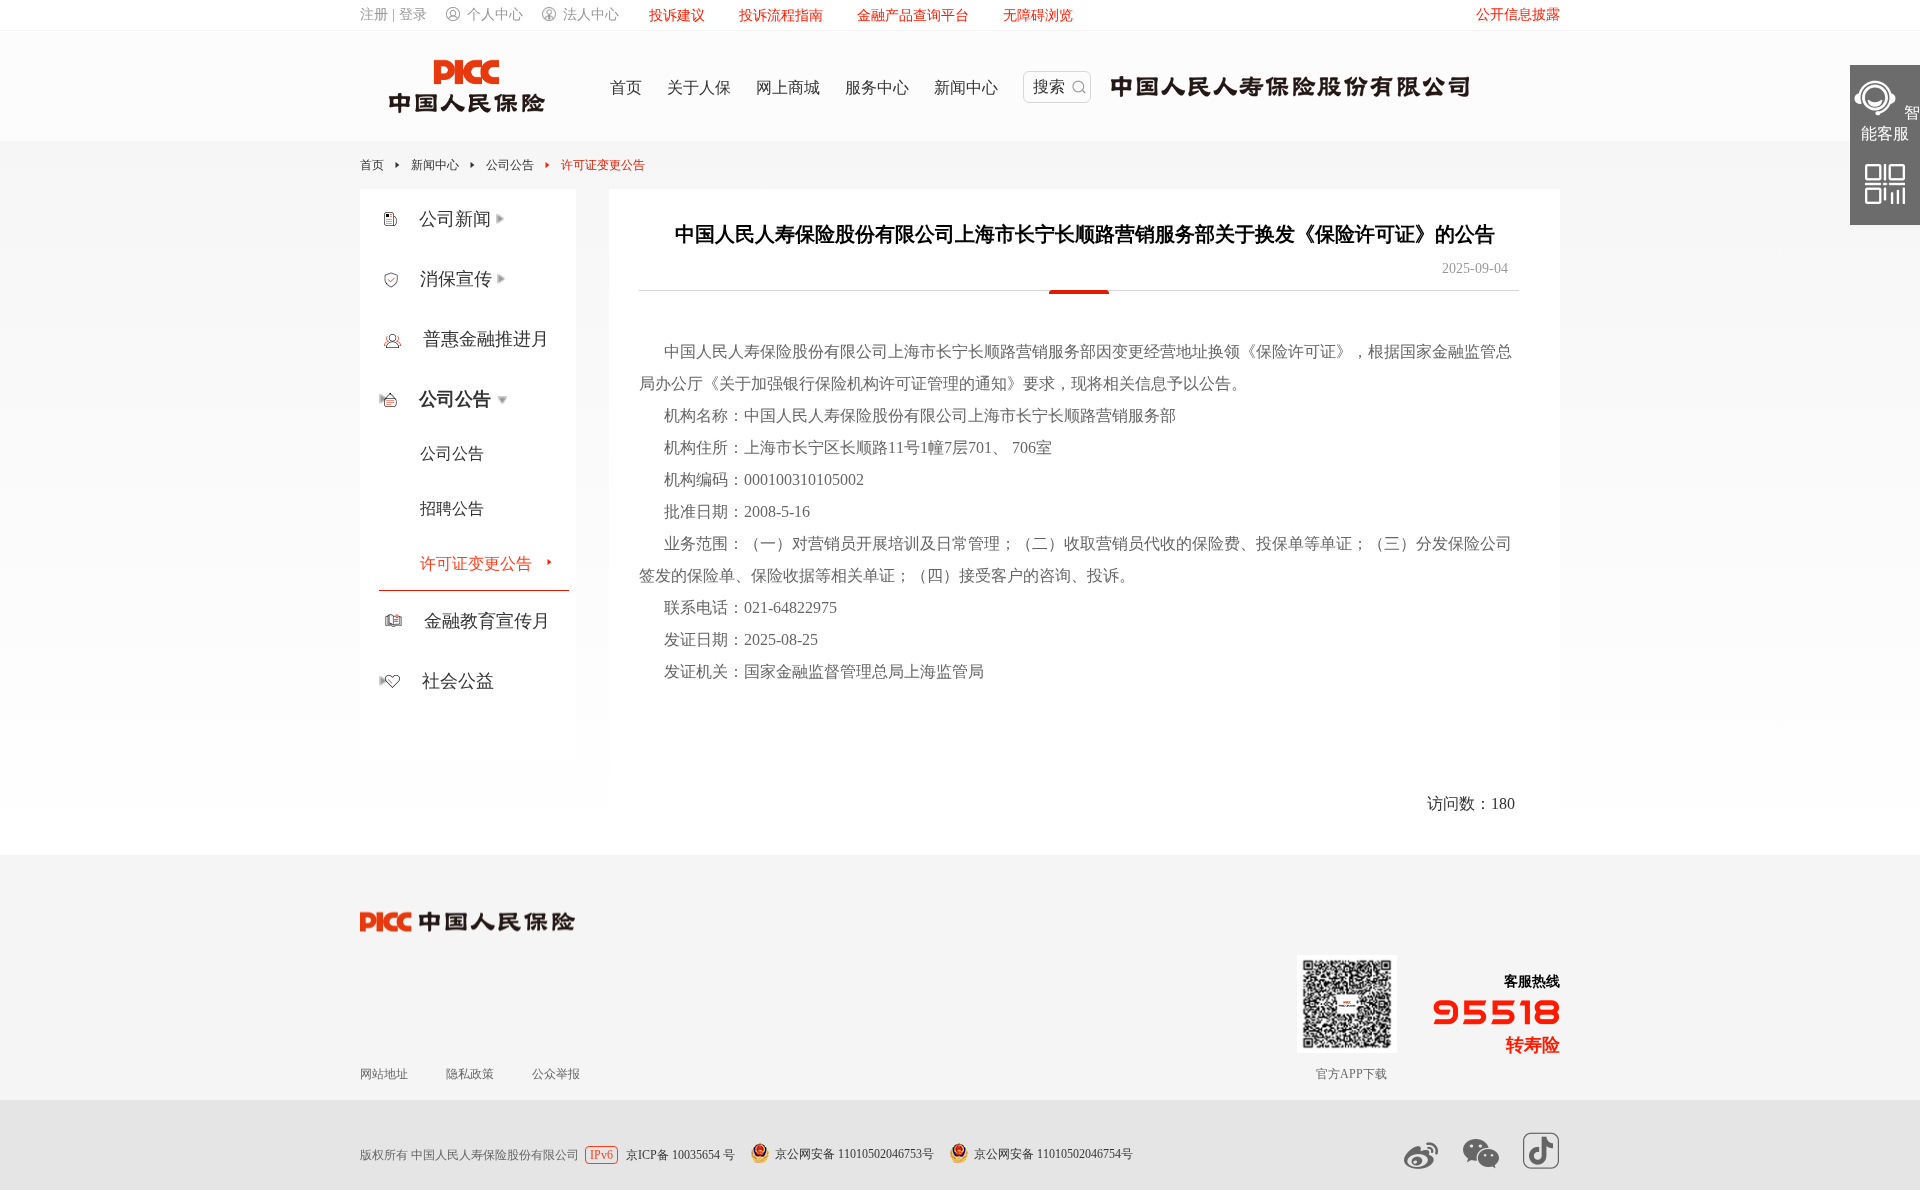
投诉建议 (677, 15)
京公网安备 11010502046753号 (854, 1154)
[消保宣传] (501, 279)
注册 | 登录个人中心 (441, 14)
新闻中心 (435, 165)
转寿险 (1533, 1045)
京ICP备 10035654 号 (680, 1155)
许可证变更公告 (603, 165)
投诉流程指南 (781, 15)
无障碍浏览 (1038, 15)
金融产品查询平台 (913, 15)
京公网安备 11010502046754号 (1053, 1154)
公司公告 (510, 165)
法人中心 (591, 14)
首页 (372, 165)
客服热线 (1532, 981)
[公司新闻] (500, 219)
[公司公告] (501, 399)
